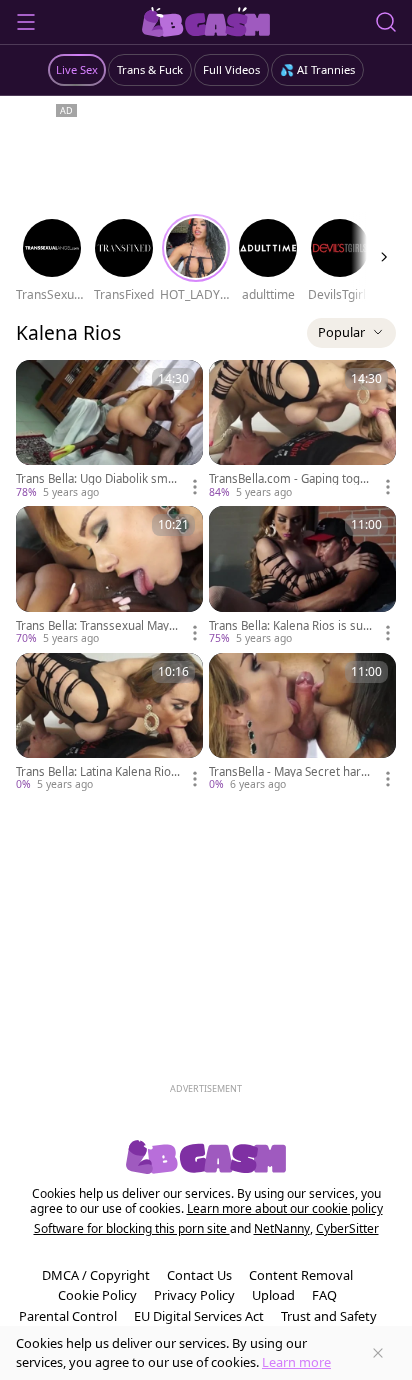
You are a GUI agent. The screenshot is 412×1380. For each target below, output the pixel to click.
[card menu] (195, 487)
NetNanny (282, 1228)
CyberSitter (347, 1228)
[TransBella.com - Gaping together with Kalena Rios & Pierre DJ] (302, 430)
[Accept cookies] (378, 1353)
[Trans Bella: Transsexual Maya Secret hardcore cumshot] (109, 576)
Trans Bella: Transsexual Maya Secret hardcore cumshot (95, 626)
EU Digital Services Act (199, 1316)
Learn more (296, 1362)
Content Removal (301, 1275)
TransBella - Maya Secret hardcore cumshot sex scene (291, 772)
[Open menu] (26, 22)
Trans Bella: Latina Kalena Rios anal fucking (96, 772)
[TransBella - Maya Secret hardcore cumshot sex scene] (302, 723)
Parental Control (68, 1316)
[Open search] (386, 22)
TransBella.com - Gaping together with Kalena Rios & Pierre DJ (290, 479)
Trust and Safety (329, 1316)
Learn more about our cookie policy (285, 1208)
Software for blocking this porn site (132, 1228)
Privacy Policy (194, 1295)
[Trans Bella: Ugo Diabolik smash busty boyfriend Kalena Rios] (109, 430)
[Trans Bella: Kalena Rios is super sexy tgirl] (302, 576)
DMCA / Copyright (96, 1275)
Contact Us (199, 1275)
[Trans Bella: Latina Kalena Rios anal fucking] (109, 723)
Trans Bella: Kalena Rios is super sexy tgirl (289, 626)
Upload (273, 1295)
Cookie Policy (97, 1295)
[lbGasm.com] (206, 22)
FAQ (324, 1295)
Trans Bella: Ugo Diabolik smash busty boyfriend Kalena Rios (98, 479)
